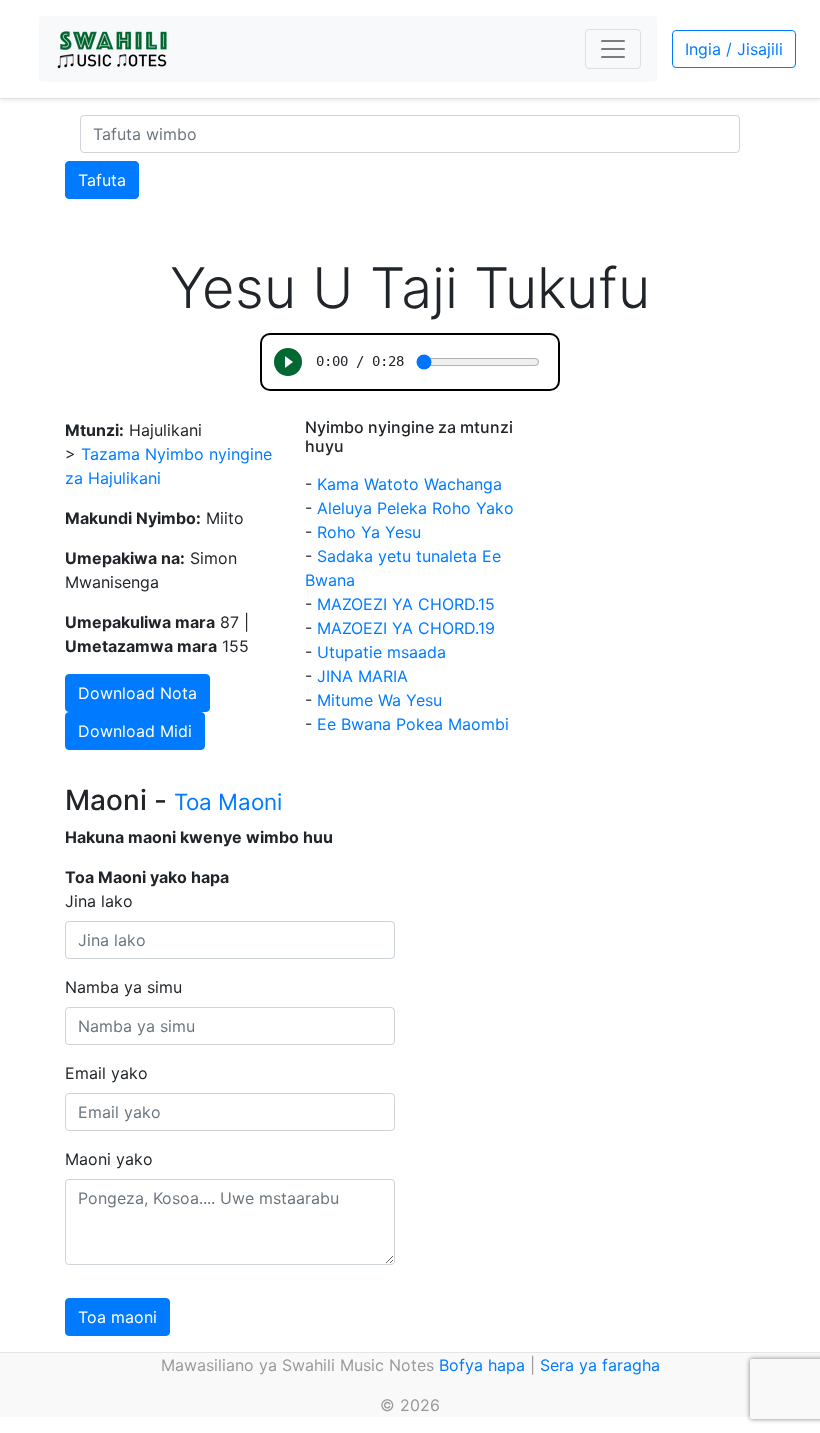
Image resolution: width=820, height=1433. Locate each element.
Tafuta (102, 180)
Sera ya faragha (600, 1365)
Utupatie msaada (381, 652)
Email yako (106, 1073)
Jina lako (99, 901)
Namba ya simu (123, 987)
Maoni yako (109, 1159)
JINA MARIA (362, 676)
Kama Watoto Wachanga (409, 484)
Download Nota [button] (137, 693)
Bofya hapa (482, 1365)
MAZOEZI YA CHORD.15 (406, 604)
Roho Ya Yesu (369, 532)
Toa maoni (117, 1317)
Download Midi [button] (135, 731)
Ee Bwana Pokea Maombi (413, 724)
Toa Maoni (228, 801)
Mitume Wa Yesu (379, 700)
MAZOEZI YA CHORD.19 (406, 628)
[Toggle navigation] (613, 49)
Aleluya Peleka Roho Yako (415, 508)
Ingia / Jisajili (734, 49)
